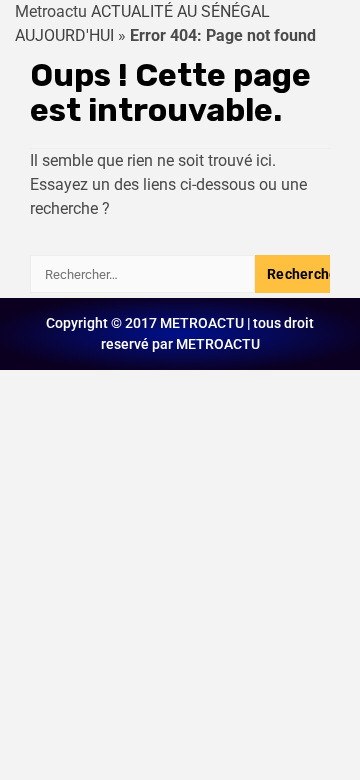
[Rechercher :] (142, 274)
